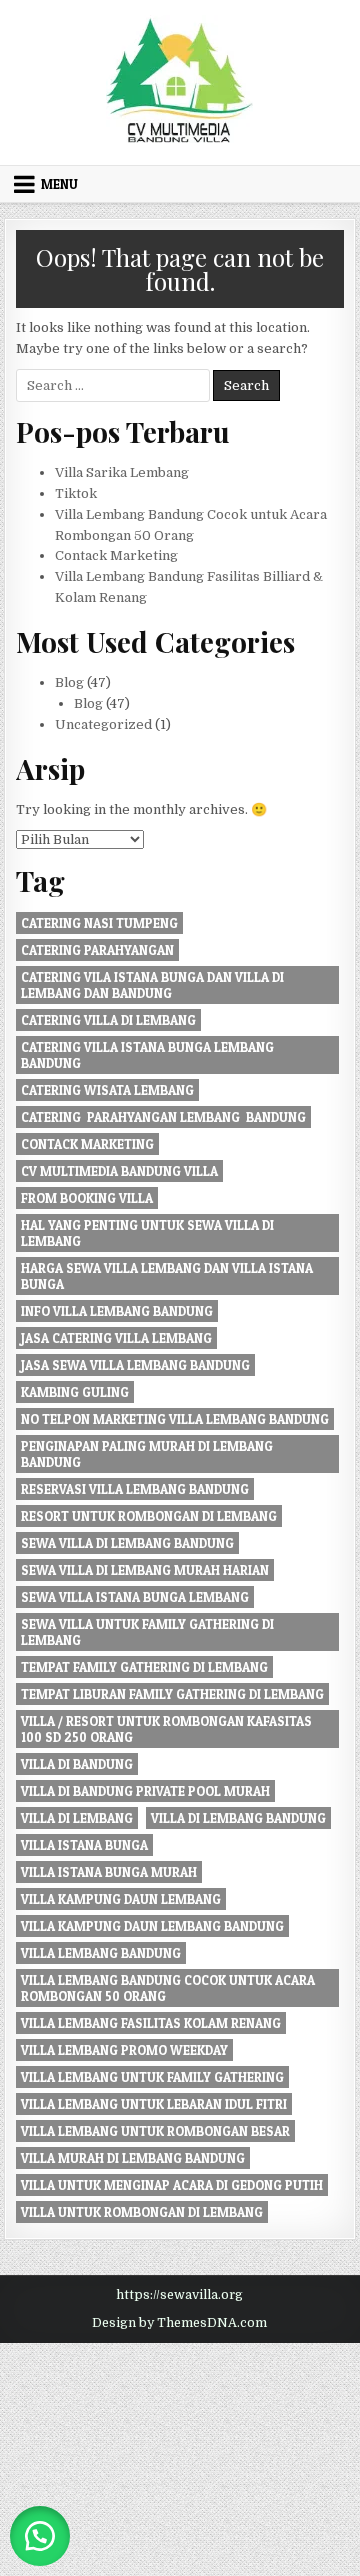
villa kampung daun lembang (121, 1899)
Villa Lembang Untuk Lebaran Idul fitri (154, 2104)
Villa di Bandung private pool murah (145, 1791)
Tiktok (76, 493)
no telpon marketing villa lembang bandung (175, 1419)
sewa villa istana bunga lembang (135, 1597)
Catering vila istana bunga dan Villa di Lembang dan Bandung (152, 985)
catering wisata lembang (107, 1090)
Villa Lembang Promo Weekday (124, 2050)
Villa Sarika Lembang (122, 472)
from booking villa (87, 1198)
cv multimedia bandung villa (119, 1171)
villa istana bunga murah (109, 1872)
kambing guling (75, 1392)
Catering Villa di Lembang (108, 1020)
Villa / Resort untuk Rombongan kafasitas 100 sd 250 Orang (166, 1729)
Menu (59, 184)
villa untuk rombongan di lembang (142, 2212)
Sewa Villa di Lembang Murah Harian (145, 1570)
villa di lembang (77, 1818)
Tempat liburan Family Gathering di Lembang (172, 1694)
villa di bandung (77, 1764)
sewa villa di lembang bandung (127, 1543)
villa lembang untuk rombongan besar (155, 2131)
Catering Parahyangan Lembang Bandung (163, 1117)
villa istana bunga (84, 1845)
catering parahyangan (97, 950)
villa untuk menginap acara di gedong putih (172, 2185)
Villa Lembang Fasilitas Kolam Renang (151, 2023)
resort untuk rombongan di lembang (149, 1516)
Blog (69, 682)
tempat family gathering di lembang (144, 1667)
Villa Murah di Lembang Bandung (133, 2158)
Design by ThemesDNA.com (179, 2323)
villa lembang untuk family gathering (152, 2077)
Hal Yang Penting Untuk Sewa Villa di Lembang (147, 1233)
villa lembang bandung (101, 1953)
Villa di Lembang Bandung (238, 1818)
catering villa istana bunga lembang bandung (147, 1055)
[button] (40, 2536)
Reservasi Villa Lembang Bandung (135, 1489)
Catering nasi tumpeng (99, 923)
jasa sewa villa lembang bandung (135, 1365)
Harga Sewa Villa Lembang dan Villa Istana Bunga (167, 1276)
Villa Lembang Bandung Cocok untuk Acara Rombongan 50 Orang (168, 1988)
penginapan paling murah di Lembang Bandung (147, 1454)
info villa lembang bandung (117, 1311)
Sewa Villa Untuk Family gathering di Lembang (147, 1632)
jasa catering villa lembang (116, 1338)
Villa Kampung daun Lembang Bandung (152, 1926)
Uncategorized (103, 724)
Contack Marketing (116, 555)
